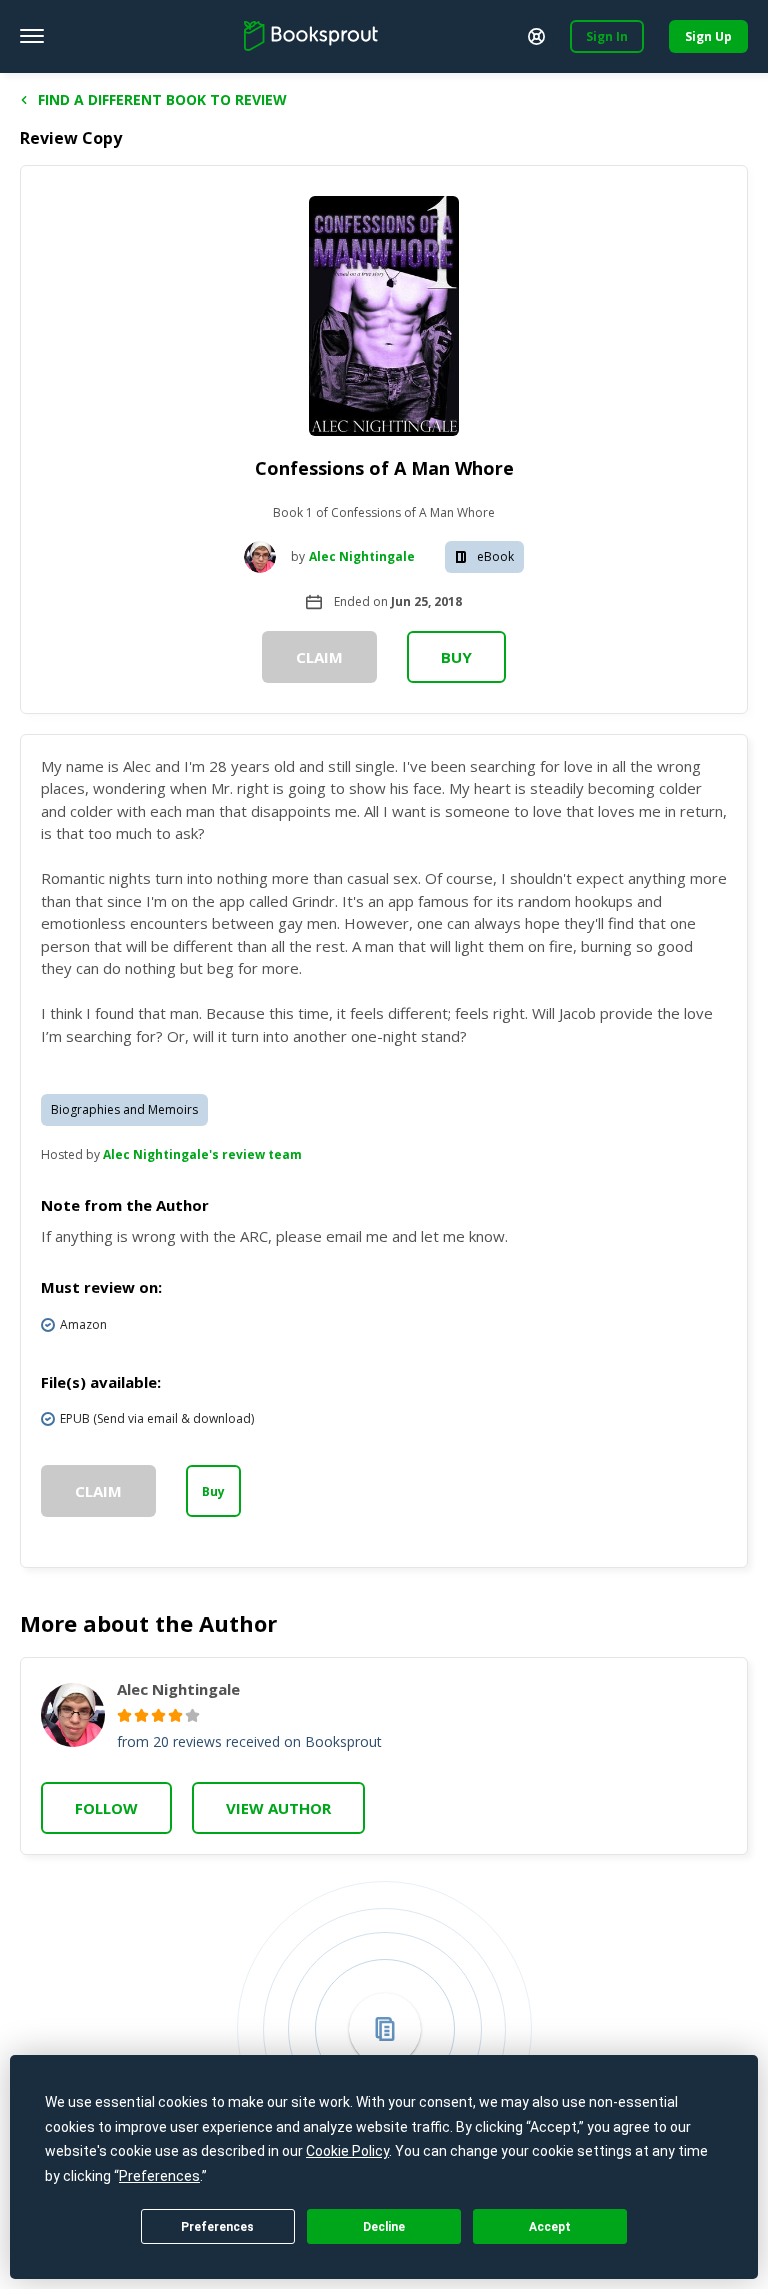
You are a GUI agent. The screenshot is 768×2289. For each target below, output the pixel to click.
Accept (550, 2227)
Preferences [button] (159, 2176)
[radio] (124, 1715)
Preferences (217, 2227)
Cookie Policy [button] (347, 2151)
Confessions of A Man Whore (384, 468)
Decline (384, 2227)
